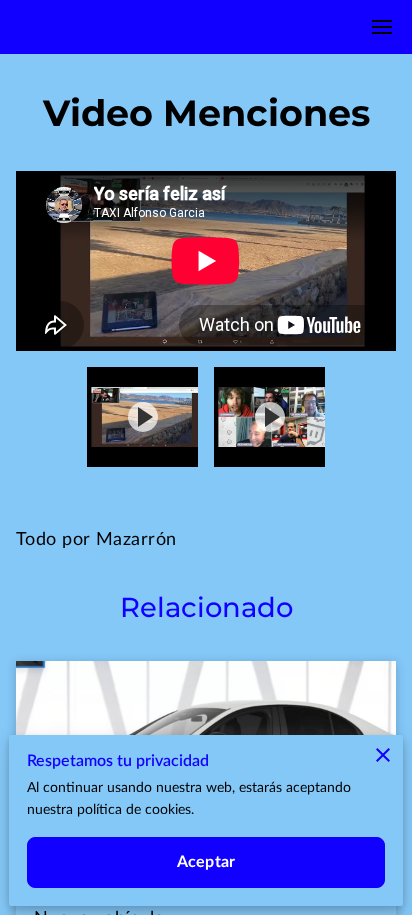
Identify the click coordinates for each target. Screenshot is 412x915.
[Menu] (382, 27)
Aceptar (206, 862)
